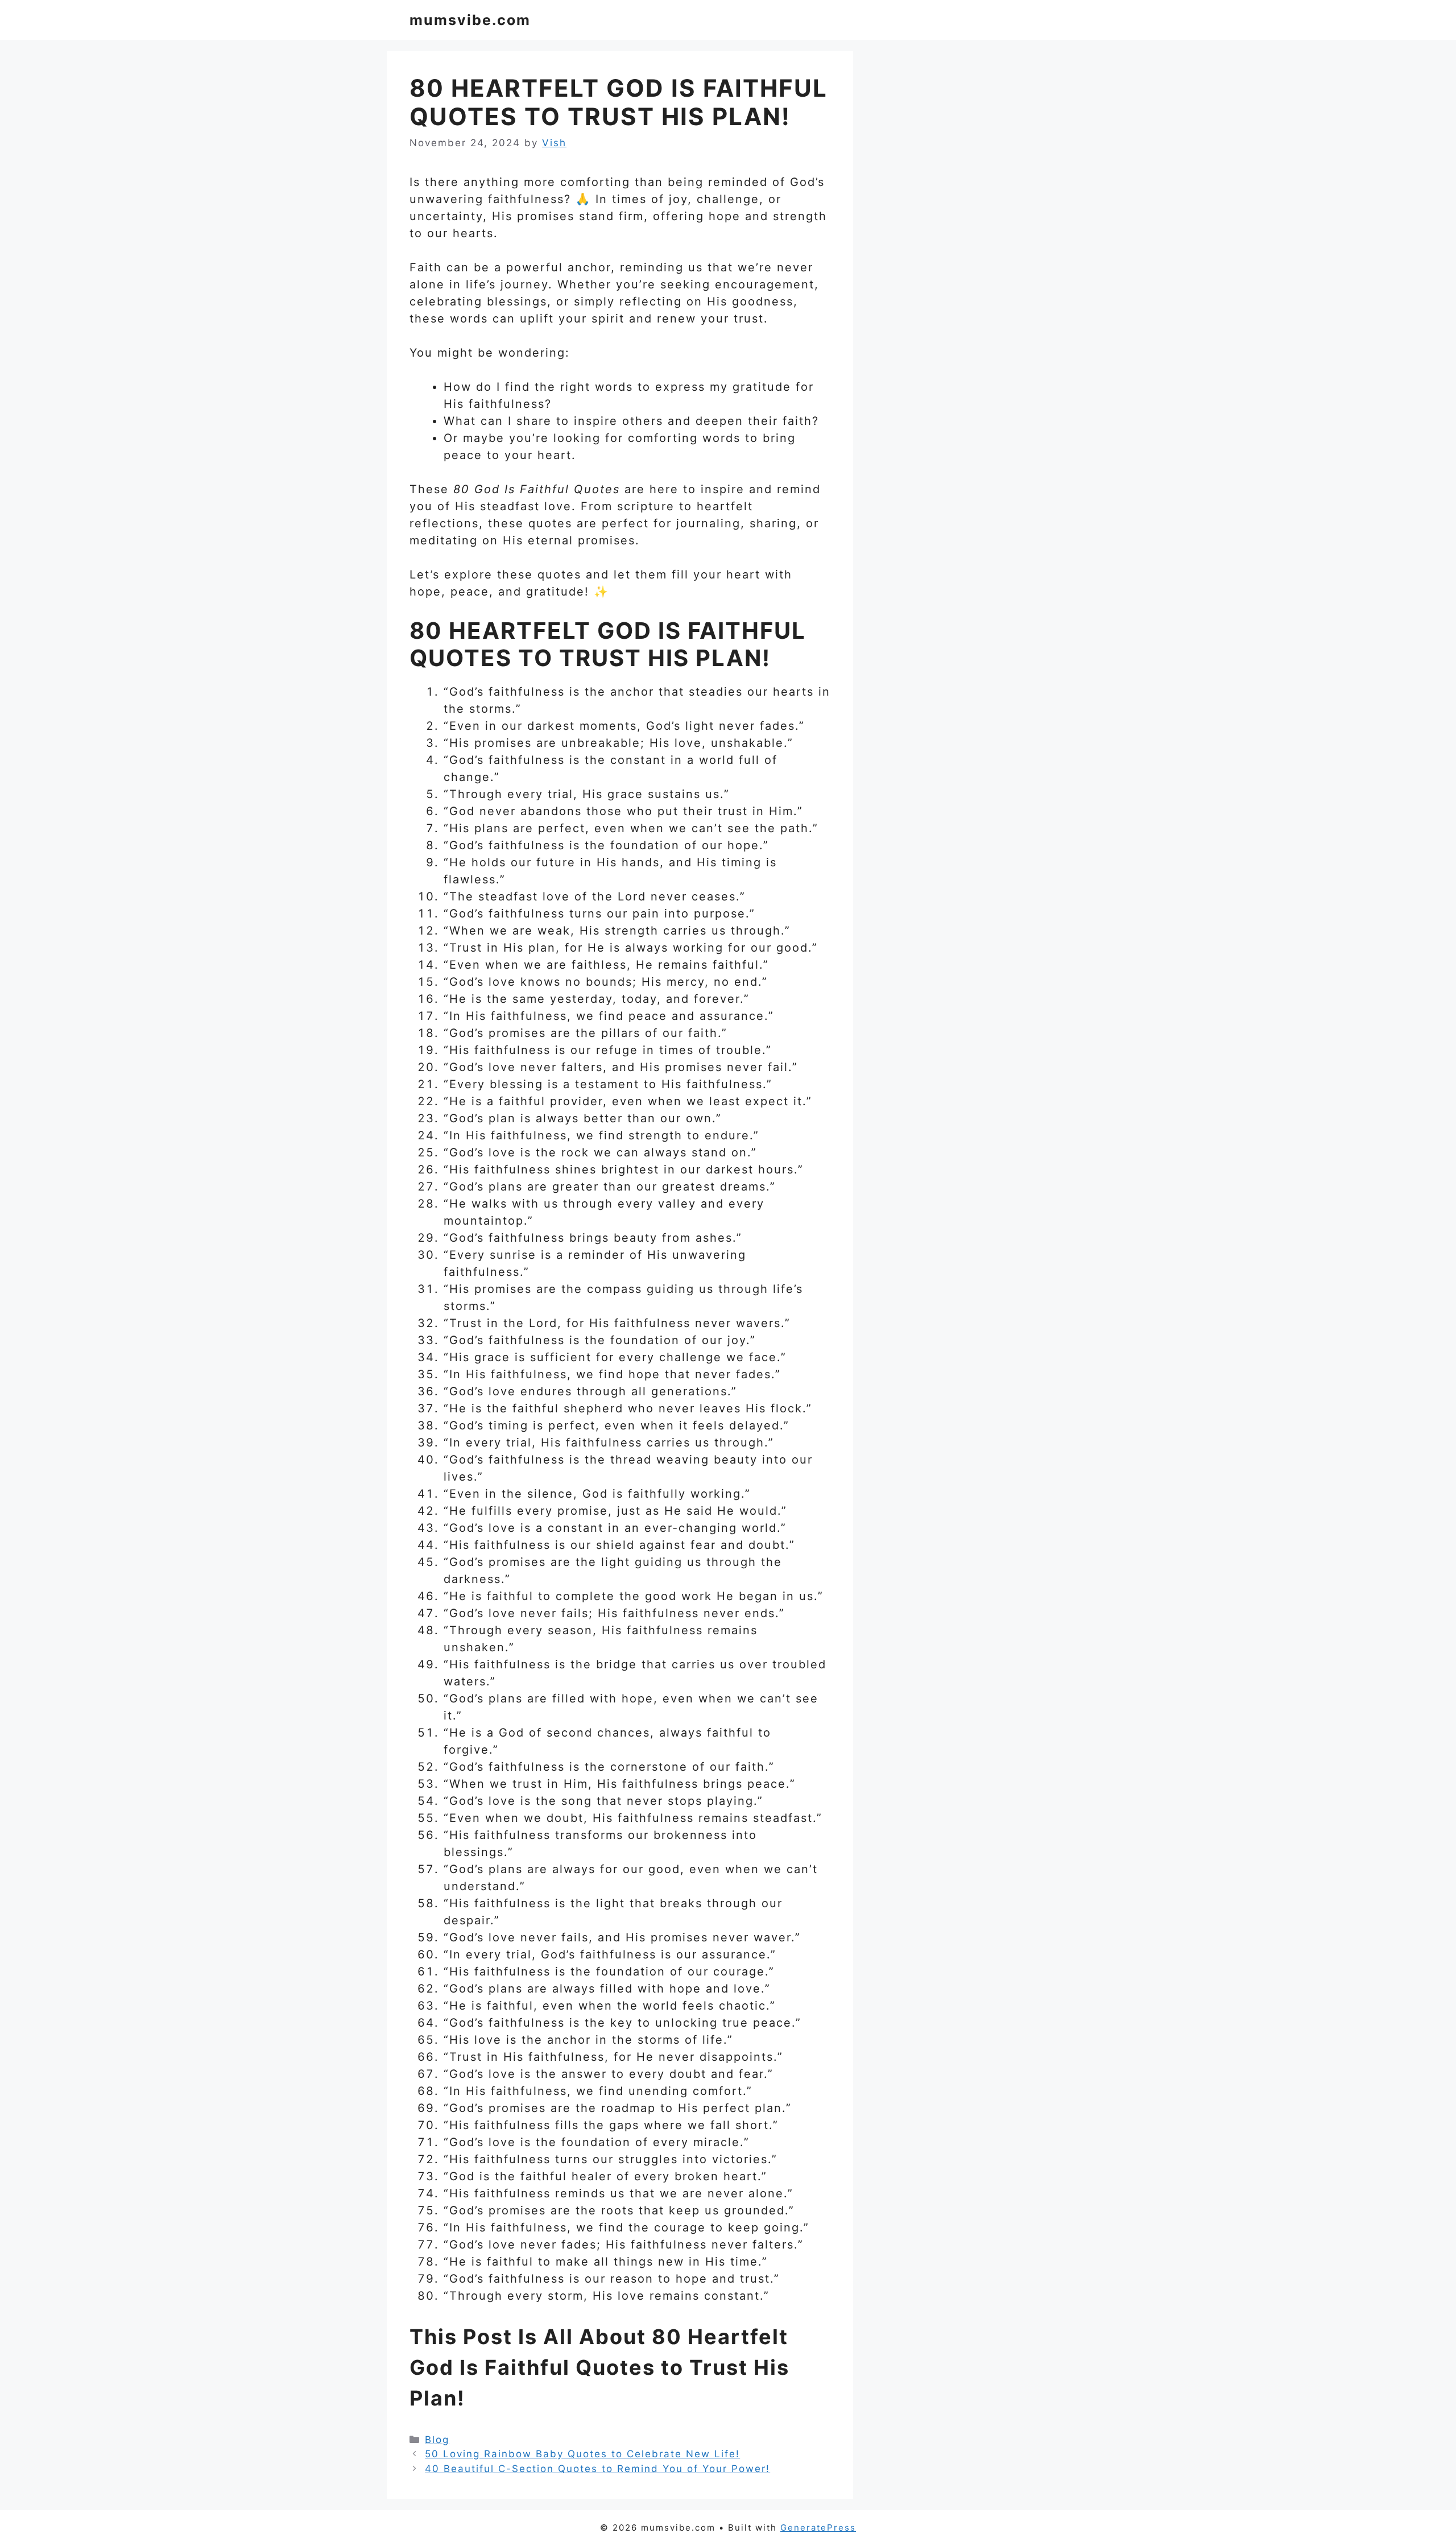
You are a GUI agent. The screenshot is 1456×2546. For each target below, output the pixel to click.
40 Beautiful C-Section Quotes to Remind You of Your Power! (597, 2469)
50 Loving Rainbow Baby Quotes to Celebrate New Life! (582, 2454)
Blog (437, 2440)
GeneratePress (818, 2528)
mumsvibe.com (470, 20)
